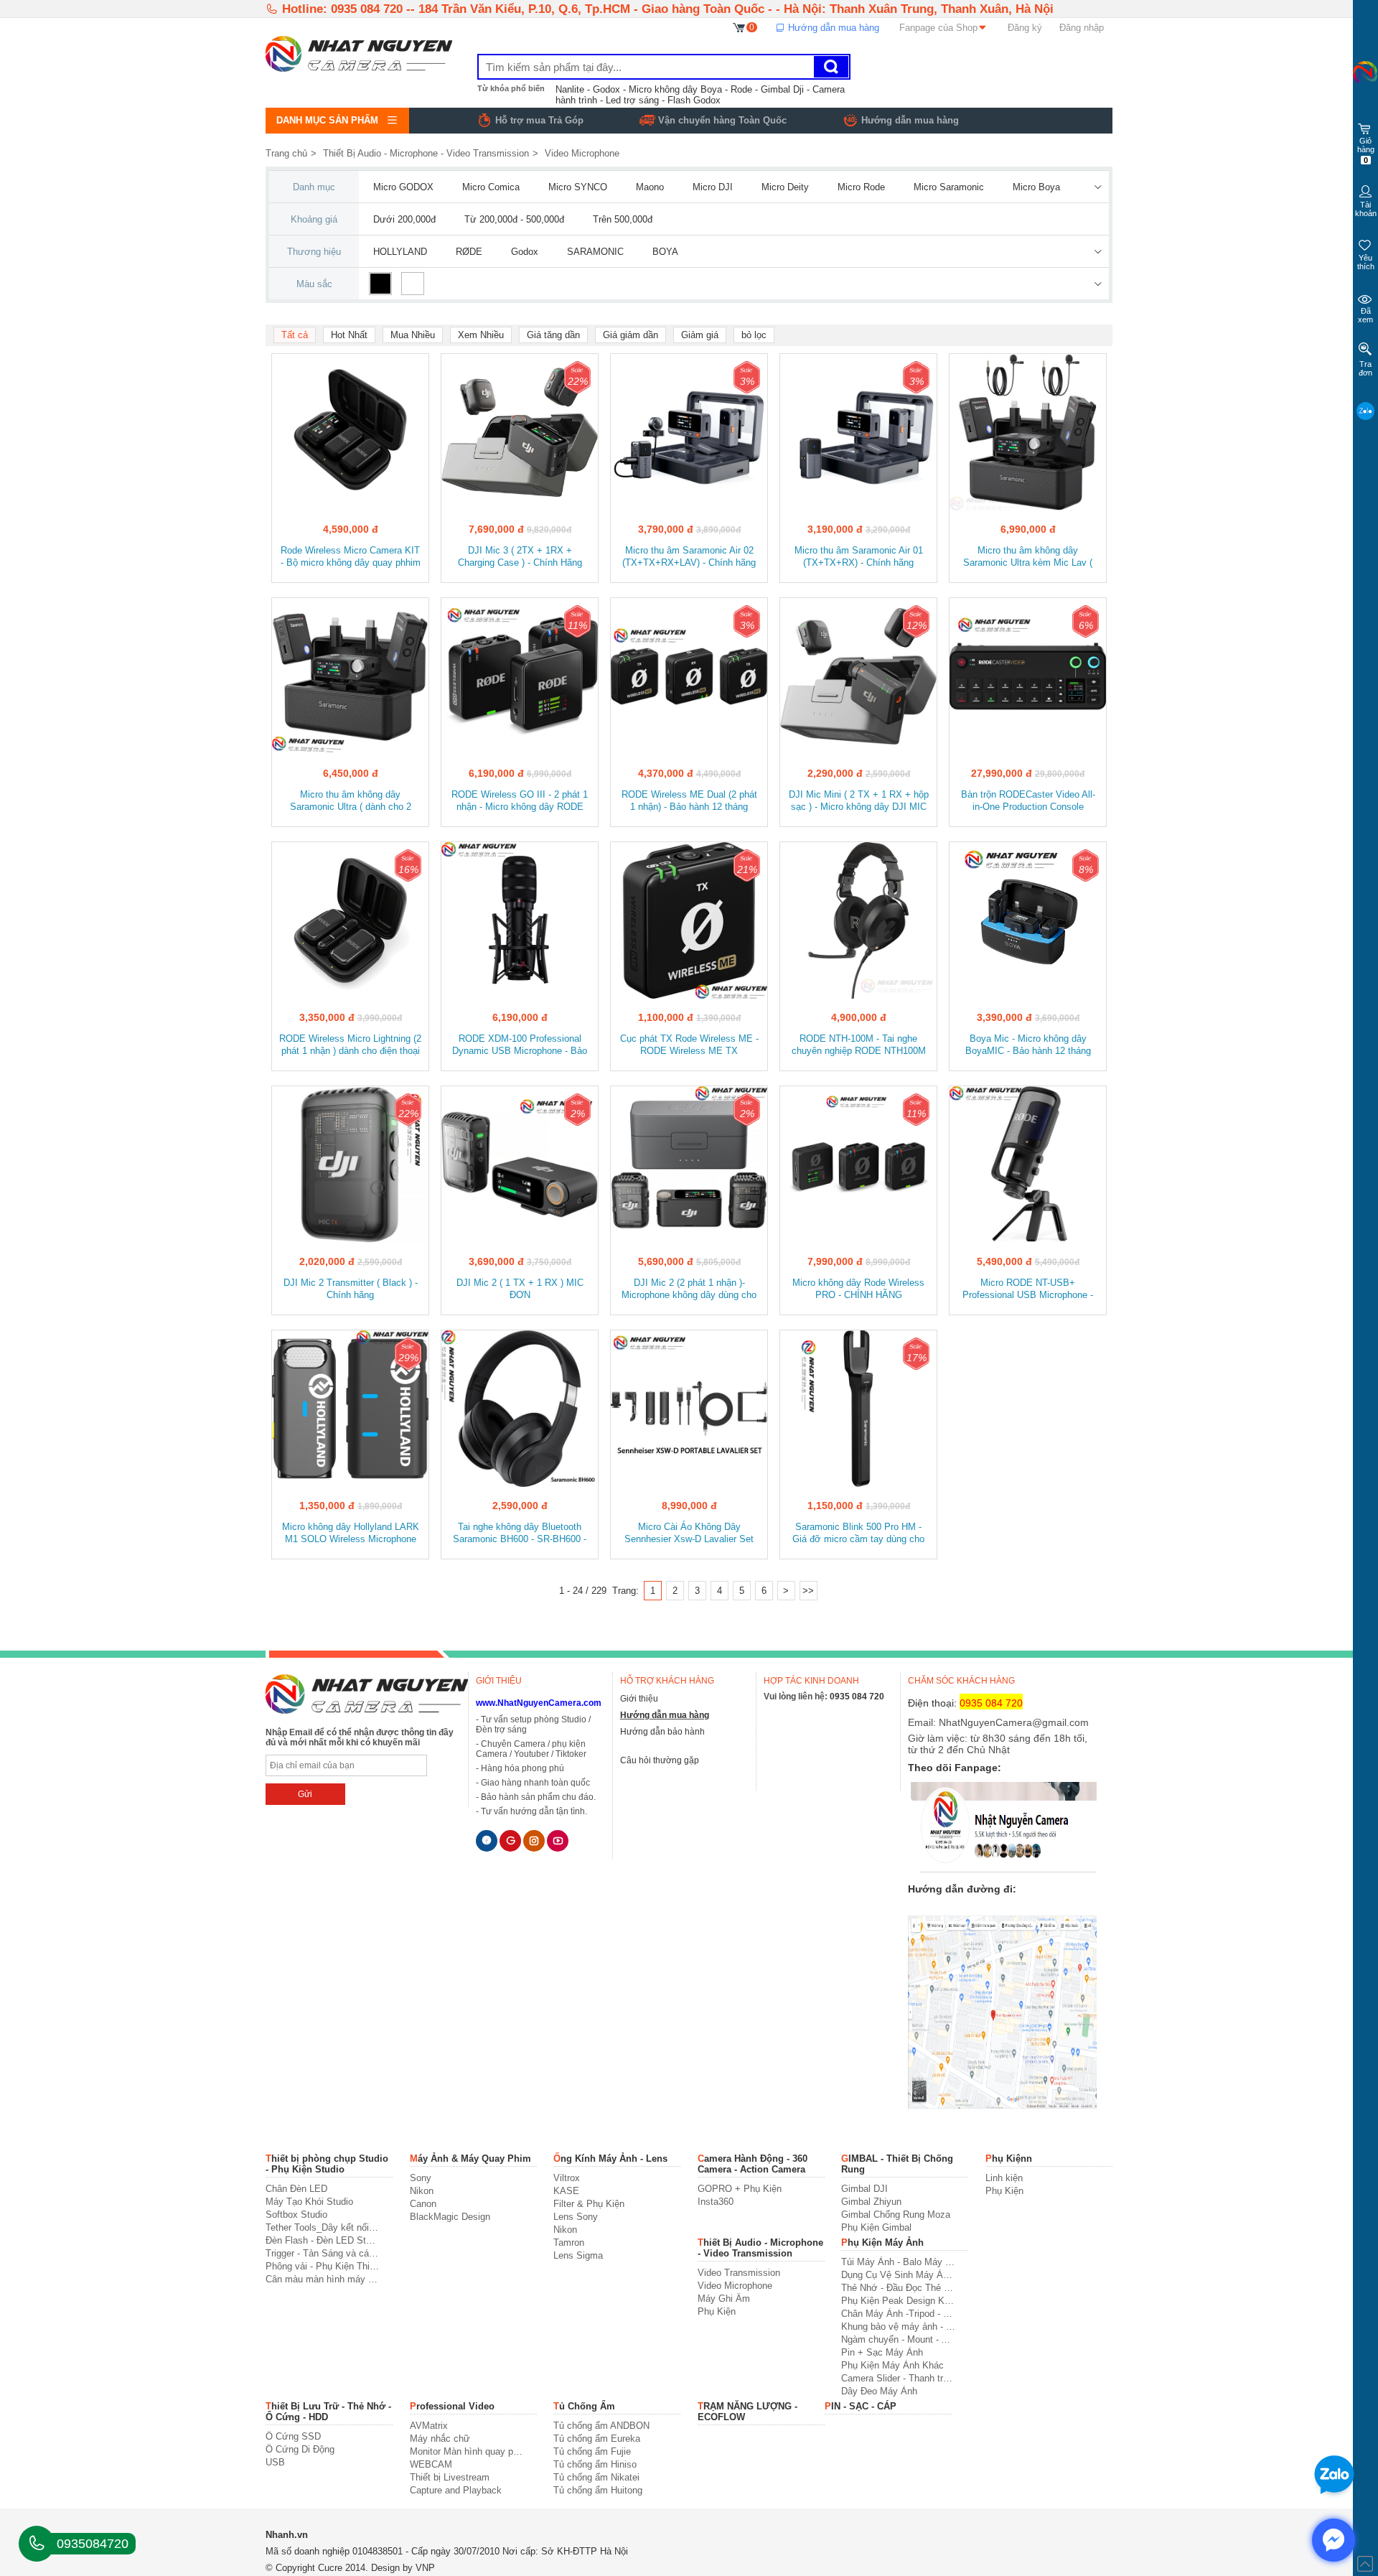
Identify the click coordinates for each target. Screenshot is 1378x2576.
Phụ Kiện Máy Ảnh (882, 2243)
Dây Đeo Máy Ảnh (879, 2391)
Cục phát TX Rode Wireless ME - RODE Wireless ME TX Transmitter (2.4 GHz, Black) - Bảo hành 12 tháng (689, 1046)
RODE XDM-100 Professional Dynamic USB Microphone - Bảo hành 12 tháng (520, 1046)
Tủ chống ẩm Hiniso (595, 2464)
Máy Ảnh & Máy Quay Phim (470, 2159)
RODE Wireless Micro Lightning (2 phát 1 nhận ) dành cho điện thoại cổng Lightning (350, 1046)
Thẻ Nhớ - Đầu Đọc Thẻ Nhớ (898, 2288)
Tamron (569, 2243)
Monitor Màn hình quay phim (467, 2451)
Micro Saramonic (949, 187)
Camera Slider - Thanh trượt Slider (898, 2378)
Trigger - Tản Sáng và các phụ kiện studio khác (323, 2253)
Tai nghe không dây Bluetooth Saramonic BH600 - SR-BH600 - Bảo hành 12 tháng (520, 1534)
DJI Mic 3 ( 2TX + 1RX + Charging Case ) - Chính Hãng (520, 556)
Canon (423, 2204)
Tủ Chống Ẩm (584, 2406)
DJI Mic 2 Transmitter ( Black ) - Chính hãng (351, 1289)
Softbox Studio (296, 2215)
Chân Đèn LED (296, 2189)
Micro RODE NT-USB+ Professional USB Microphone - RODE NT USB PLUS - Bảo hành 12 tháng (1028, 1290)
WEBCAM (431, 2464)
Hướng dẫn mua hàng (832, 28)
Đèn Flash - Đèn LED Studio (323, 2240)
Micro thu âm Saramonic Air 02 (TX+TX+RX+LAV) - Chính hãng (689, 556)
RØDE (469, 252)
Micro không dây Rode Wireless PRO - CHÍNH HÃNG (858, 1289)
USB (275, 2462)
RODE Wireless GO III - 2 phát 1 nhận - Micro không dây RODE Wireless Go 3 (520, 802)
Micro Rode (861, 187)
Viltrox (567, 2178)
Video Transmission (739, 2273)
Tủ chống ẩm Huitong (598, 2490)
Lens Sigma (578, 2255)
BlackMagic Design (450, 2217)
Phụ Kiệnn (1009, 2159)
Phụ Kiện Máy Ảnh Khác (892, 2365)
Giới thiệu (639, 1699)
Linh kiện (1004, 2178)
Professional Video (452, 2406)
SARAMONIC (595, 252)
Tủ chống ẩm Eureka (597, 2439)
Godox (525, 252)
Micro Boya (1036, 187)
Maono (650, 187)
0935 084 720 (857, 1697)
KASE (566, 2191)
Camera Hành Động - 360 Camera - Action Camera (753, 2164)
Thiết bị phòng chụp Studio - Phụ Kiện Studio (327, 2164)
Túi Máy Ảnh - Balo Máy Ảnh (898, 2262)
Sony (421, 2178)
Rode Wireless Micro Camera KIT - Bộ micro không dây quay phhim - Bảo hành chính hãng (351, 557)
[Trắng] (413, 284)
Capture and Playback (456, 2490)
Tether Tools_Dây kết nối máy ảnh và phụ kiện (323, 2227)
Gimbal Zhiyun (871, 2202)
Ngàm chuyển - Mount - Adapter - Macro (898, 2339)
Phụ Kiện (1004, 2191)
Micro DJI (713, 187)
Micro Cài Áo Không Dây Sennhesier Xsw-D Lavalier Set (689, 1533)
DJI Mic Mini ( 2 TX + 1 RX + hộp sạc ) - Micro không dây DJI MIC (859, 801)
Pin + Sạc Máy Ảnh (882, 2352)
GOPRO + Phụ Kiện (740, 2189)
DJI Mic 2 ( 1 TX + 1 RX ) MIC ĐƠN (520, 1289)
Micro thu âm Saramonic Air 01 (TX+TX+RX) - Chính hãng (859, 556)
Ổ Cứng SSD (293, 2436)
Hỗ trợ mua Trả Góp (539, 120)
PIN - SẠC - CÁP (861, 2406)
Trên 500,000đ (623, 219)
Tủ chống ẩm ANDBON (601, 2426)
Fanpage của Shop (938, 28)
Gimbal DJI (864, 2189)
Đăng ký (1025, 28)
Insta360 (716, 2202)
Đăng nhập (1082, 28)
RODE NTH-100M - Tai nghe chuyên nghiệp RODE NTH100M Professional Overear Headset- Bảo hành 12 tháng (859, 1046)
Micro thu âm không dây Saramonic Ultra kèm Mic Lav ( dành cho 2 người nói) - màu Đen (1028, 557)
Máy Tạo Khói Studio (309, 2202)
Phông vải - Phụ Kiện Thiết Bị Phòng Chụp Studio (323, 2266)
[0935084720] (37, 2544)
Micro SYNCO (578, 187)
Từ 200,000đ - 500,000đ (514, 219)
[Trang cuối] (808, 1591)
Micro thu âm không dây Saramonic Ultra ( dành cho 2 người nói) (351, 802)
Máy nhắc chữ (440, 2439)
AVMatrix (429, 2426)
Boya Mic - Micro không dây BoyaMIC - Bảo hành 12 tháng (1028, 1045)
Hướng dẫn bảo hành (662, 1732)
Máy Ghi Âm (724, 2299)
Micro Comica (491, 187)
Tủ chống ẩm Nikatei (596, 2477)
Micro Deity (785, 187)
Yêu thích (1366, 262)
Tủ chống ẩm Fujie (592, 2451)
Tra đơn (1365, 368)
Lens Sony (576, 2217)
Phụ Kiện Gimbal (876, 2227)
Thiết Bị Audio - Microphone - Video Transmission (426, 153)
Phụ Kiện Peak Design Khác (898, 2301)
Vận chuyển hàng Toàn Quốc (722, 120)
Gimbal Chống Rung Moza (896, 2215)
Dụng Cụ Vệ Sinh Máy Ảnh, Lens (898, 2275)
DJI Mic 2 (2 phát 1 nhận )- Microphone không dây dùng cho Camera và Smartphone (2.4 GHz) (689, 1290)
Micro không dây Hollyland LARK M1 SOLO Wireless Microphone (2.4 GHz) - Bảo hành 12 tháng (351, 1534)
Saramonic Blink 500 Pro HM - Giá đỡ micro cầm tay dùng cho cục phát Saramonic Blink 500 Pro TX (858, 1534)
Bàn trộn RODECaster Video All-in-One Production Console (1028, 801)
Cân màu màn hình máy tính (323, 2279)
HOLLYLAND (400, 252)
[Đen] (380, 284)
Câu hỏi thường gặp (660, 1760)
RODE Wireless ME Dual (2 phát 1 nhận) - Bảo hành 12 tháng (689, 801)
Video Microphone (582, 153)
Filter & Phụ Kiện (589, 2204)
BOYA (665, 252)
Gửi (305, 1794)
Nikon (422, 2191)
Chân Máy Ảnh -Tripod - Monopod (898, 2314)
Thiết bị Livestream (450, 2477)
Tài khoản (1366, 209)
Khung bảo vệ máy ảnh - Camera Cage (898, 2327)
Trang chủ (286, 153)
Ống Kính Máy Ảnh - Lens (610, 2159)
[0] (740, 27)
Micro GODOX (403, 187)
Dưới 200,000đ (404, 219)
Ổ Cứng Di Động (300, 2449)
